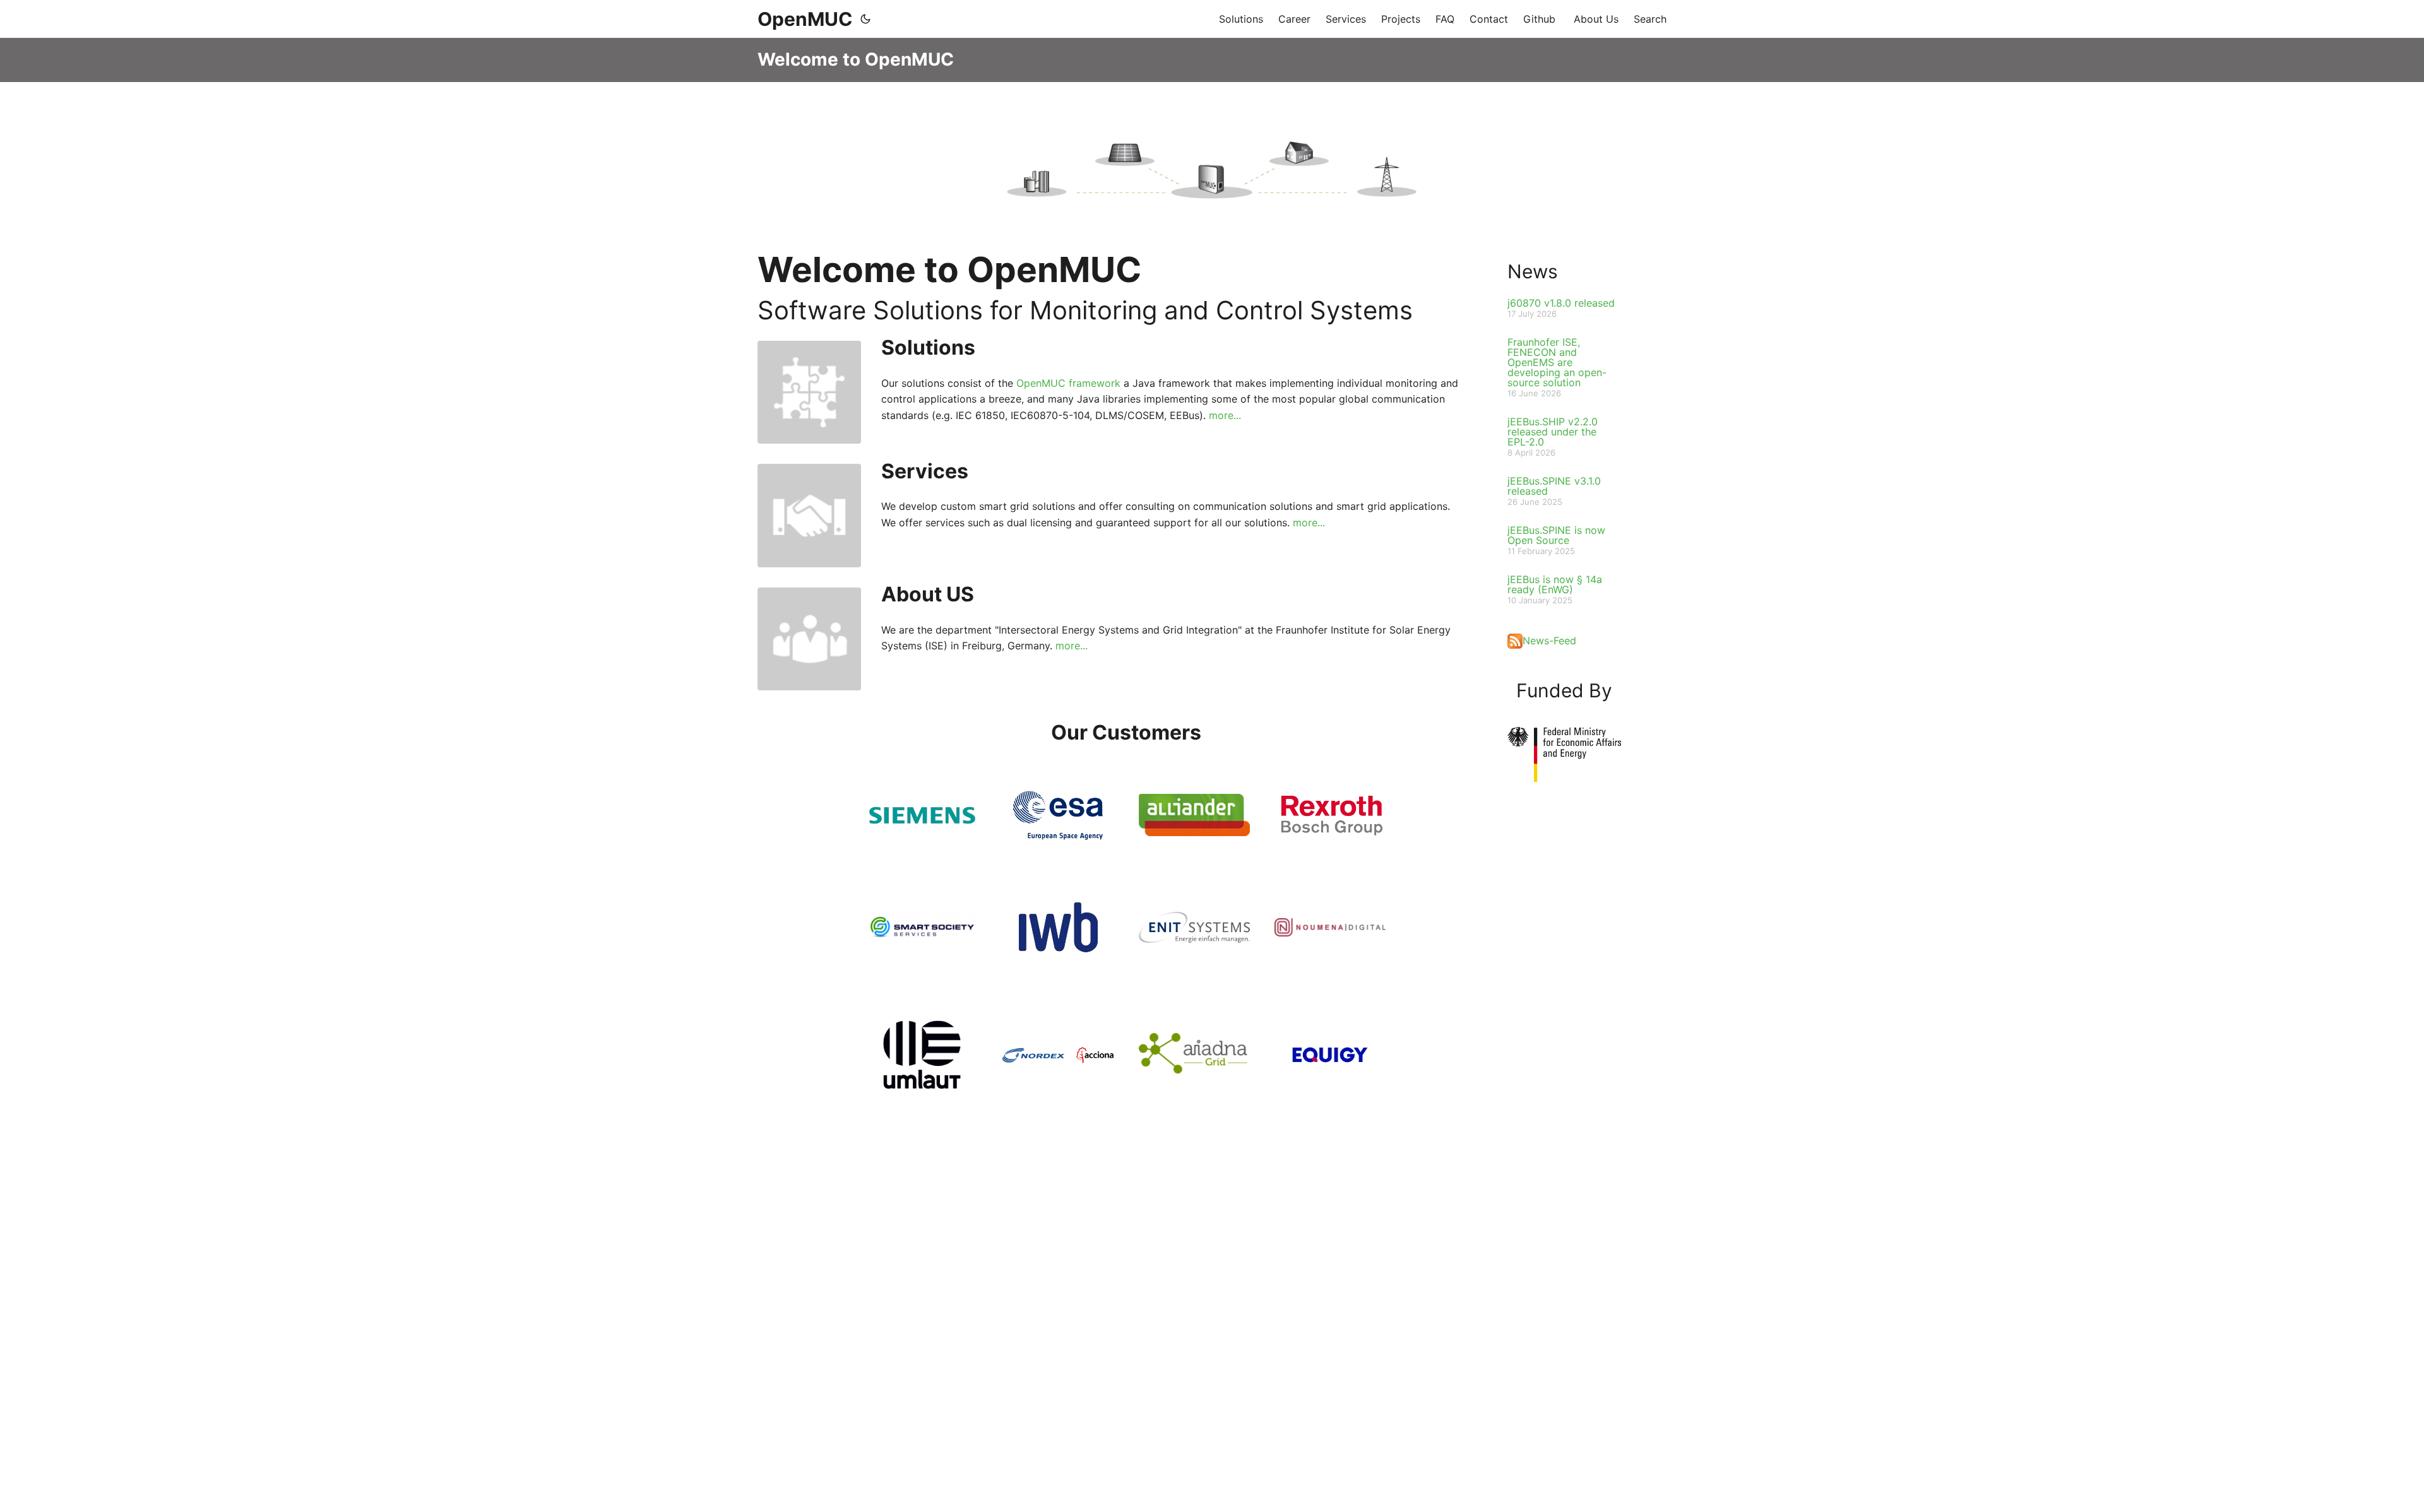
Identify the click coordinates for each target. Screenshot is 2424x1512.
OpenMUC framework (1068, 383)
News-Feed (1549, 641)
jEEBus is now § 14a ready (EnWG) (1555, 584)
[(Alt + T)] (865, 19)
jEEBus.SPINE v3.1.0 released (1554, 486)
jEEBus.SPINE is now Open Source (1556, 535)
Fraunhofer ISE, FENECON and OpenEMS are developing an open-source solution (1557, 362)
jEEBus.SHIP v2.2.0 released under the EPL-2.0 (1553, 432)
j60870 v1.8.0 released (1561, 303)
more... (1225, 415)
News (1533, 271)
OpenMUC (805, 19)
